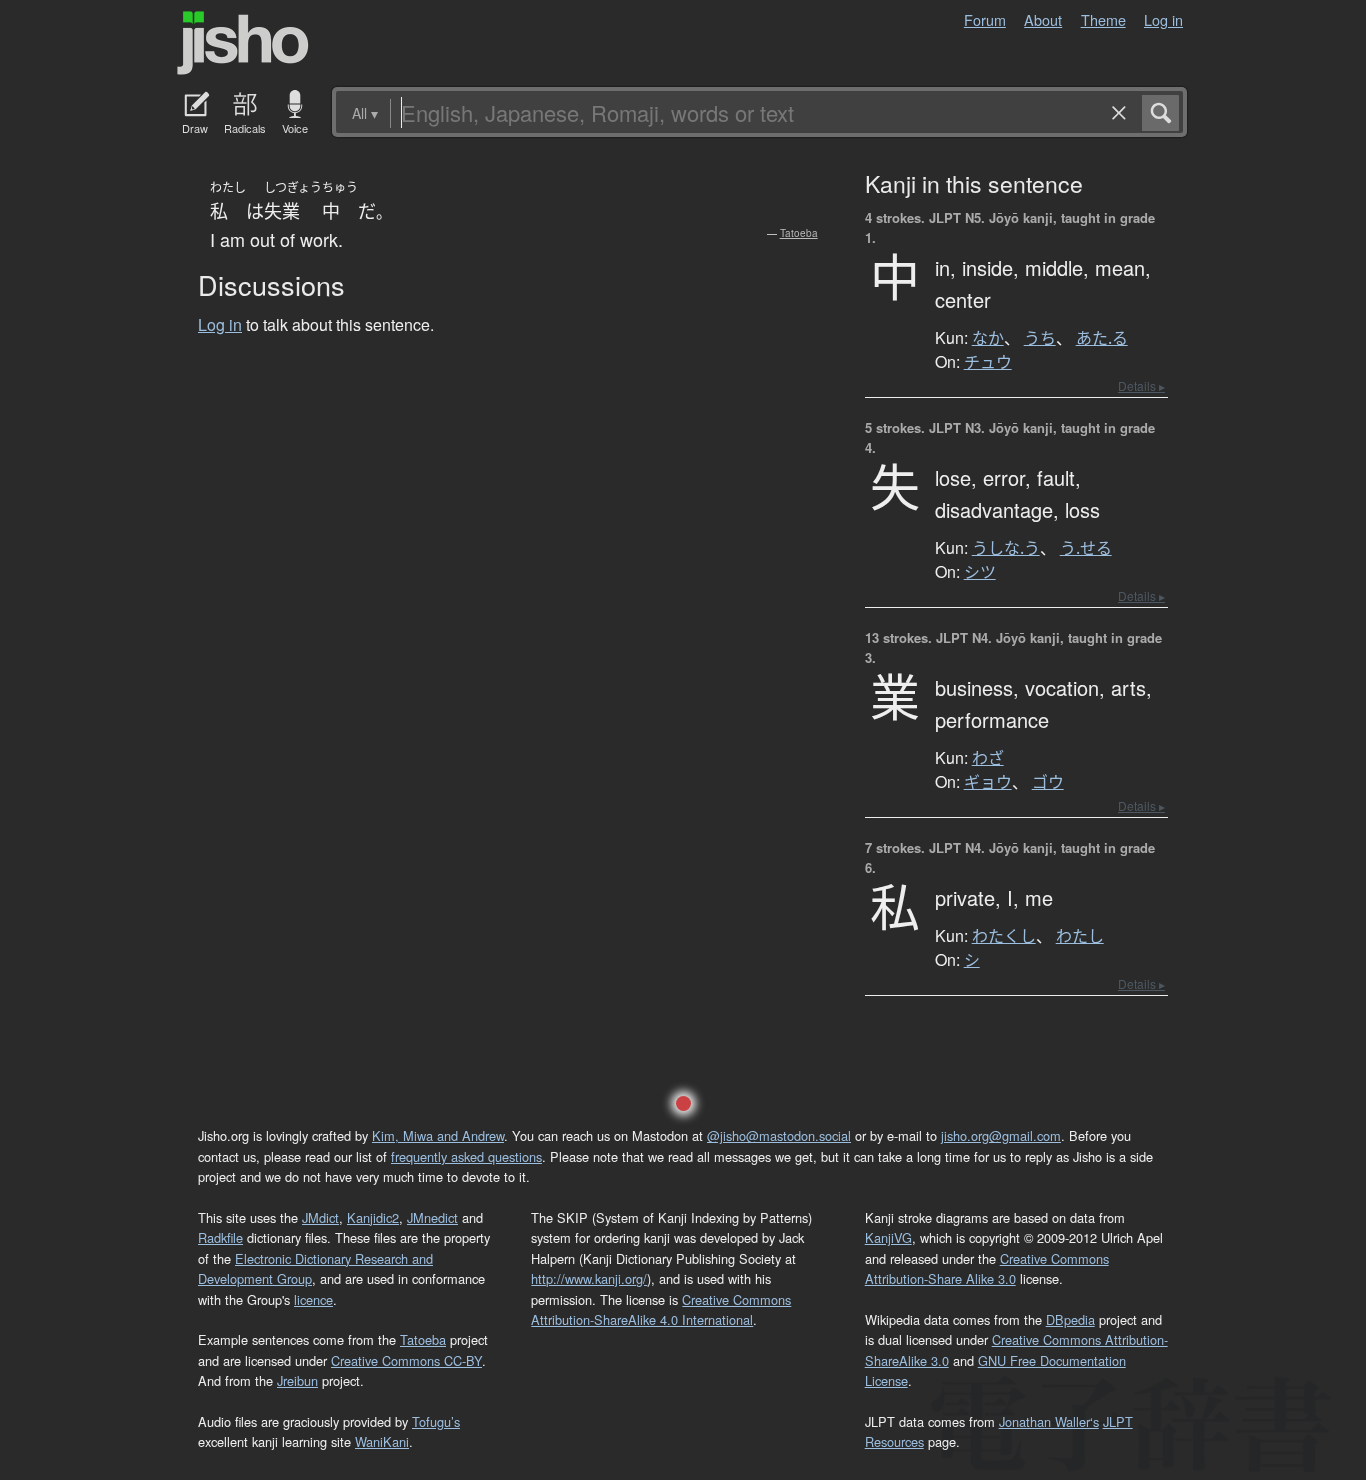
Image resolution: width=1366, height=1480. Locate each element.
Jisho (243, 43)
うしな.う (1006, 548)
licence (313, 1299)
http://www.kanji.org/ (589, 1278)
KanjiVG (888, 1237)
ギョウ (988, 782)
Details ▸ (1141, 385)
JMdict (320, 1217)
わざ (988, 758)
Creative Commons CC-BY (406, 1360)
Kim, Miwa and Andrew (438, 1135)
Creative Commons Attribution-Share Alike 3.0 (987, 1268)
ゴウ (1048, 782)
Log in (1163, 19)
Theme (1103, 19)
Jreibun (297, 1380)
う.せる (1086, 548)
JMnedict (432, 1217)
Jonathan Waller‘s (1049, 1421)
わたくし (1004, 936)
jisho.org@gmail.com (1001, 1135)
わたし (1080, 936)
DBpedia (1070, 1319)
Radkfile (220, 1237)
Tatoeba (799, 233)
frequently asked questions (466, 1156)
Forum (985, 19)
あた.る (1102, 338)
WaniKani (382, 1441)
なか (988, 338)
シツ (980, 572)
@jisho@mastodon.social (779, 1135)
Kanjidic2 (373, 1217)
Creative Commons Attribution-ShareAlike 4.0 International (661, 1309)
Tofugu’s (436, 1421)
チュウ (988, 362)
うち (1040, 338)
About (1043, 19)
